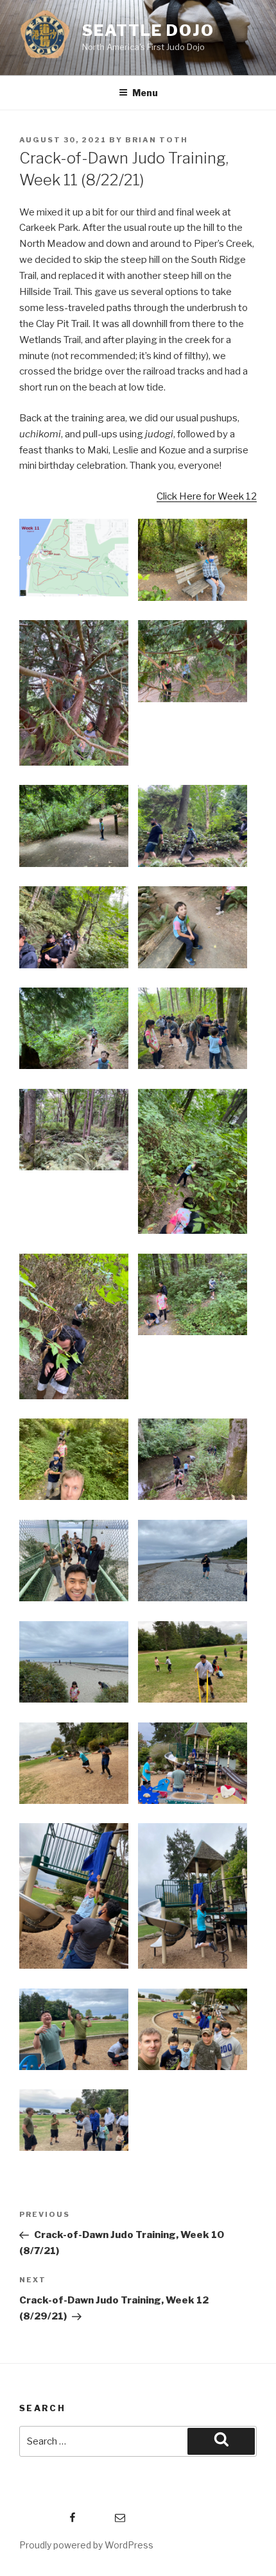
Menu (145, 93)
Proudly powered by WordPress (86, 2545)
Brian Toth (157, 140)
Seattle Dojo (148, 30)
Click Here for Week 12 (207, 496)
